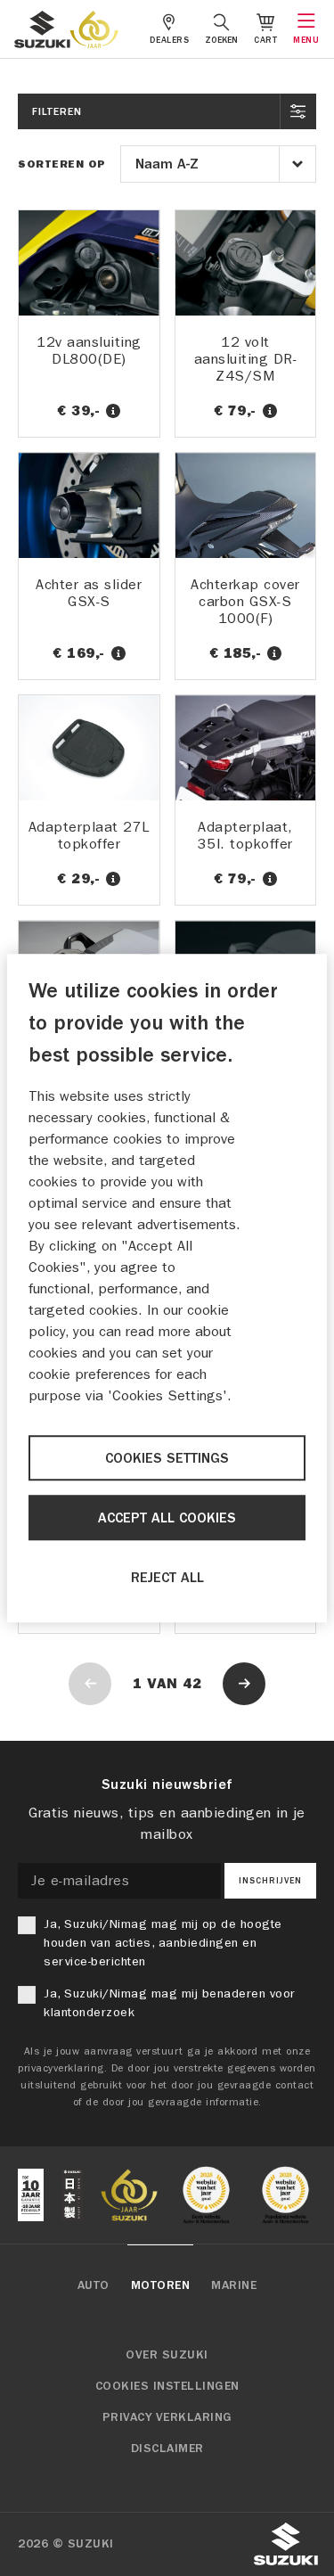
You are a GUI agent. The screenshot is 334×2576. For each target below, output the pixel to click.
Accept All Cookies (167, 1518)
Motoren (161, 2285)
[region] (167, 1288)
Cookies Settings (167, 1458)
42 (192, 1683)
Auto (94, 2285)
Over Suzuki (167, 2355)
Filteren (57, 111)
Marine (234, 2285)
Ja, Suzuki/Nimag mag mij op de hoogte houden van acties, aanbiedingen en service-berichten (163, 1943)
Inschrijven (270, 1881)
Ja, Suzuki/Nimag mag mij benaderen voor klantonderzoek (170, 2003)
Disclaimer (167, 2449)
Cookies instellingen (167, 2386)
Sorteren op (62, 164)
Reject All (167, 1578)
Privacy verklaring (167, 2417)
